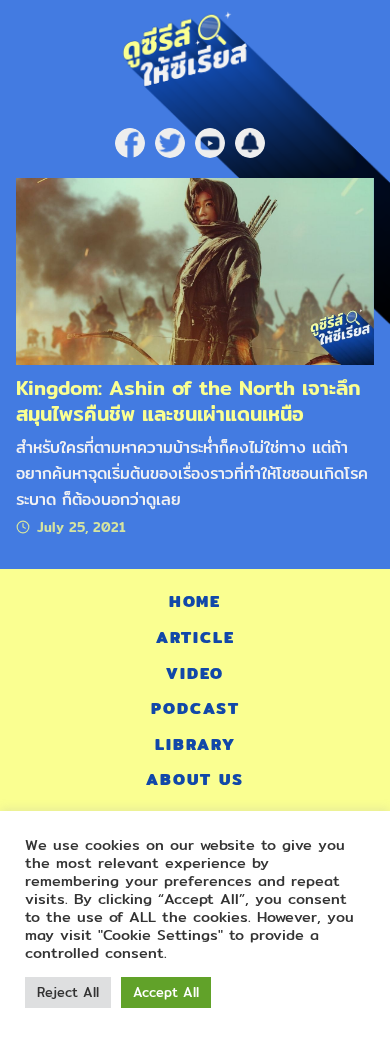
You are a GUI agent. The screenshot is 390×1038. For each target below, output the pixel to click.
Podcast (195, 708)
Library (195, 744)
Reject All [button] (68, 992)
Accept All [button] (166, 992)
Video (195, 673)
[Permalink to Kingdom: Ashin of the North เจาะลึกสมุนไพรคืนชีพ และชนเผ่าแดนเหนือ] (195, 270)
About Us (195, 779)
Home (195, 601)
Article (195, 637)
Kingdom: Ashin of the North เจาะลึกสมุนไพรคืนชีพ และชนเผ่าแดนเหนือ (188, 400)
